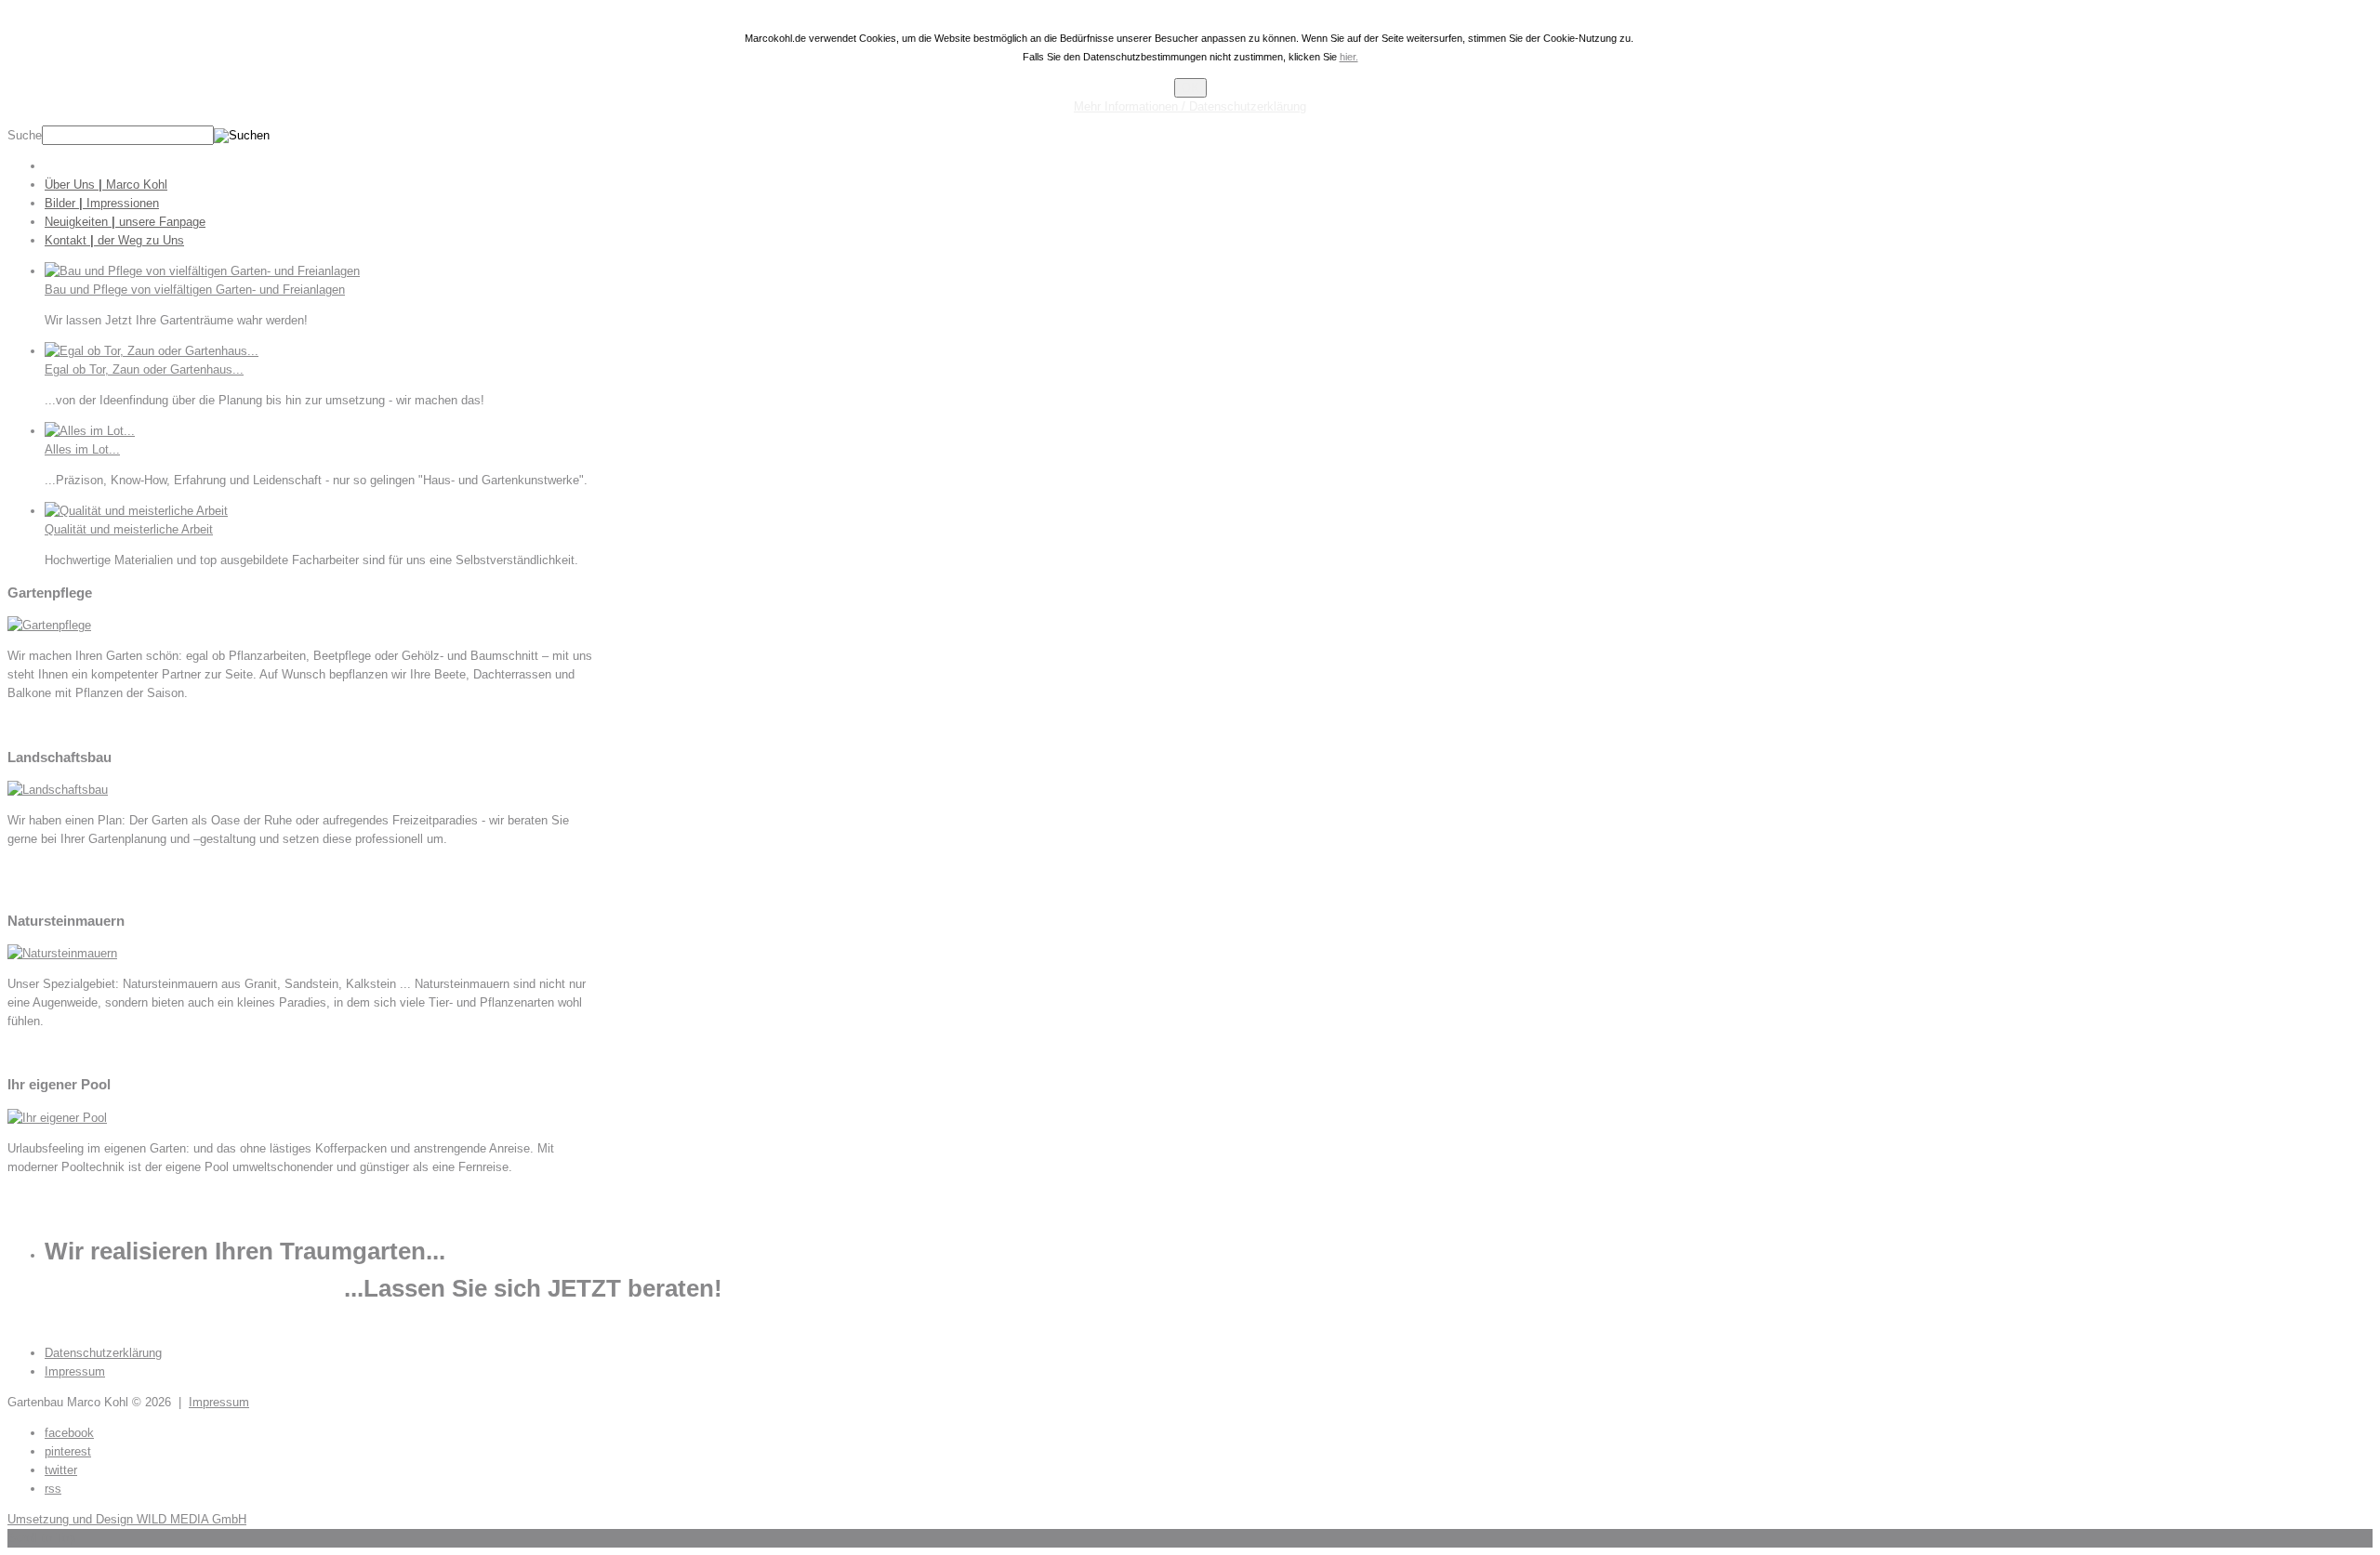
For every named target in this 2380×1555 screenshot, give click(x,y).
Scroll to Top (41, 1538)
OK (1190, 88)
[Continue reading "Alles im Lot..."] (90, 431)
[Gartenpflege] (49, 625)
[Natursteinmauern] (62, 953)
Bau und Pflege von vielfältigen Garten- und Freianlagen (195, 290)
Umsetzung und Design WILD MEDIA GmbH (127, 1519)
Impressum (219, 1402)
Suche (25, 135)
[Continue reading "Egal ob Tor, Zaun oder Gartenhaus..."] (152, 351)
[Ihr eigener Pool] (57, 1118)
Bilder (102, 203)
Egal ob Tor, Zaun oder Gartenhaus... (144, 369)
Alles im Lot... (82, 449)
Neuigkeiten (125, 222)
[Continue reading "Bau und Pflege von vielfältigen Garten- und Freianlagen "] (202, 271)
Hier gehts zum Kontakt (71, 1322)
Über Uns (106, 184)
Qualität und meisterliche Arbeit (129, 529)
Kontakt (114, 240)
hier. (1349, 57)
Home (98, 166)
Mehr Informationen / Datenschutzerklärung (1190, 106)
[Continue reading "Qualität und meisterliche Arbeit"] (136, 511)
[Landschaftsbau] (58, 790)
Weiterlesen (39, 724)
